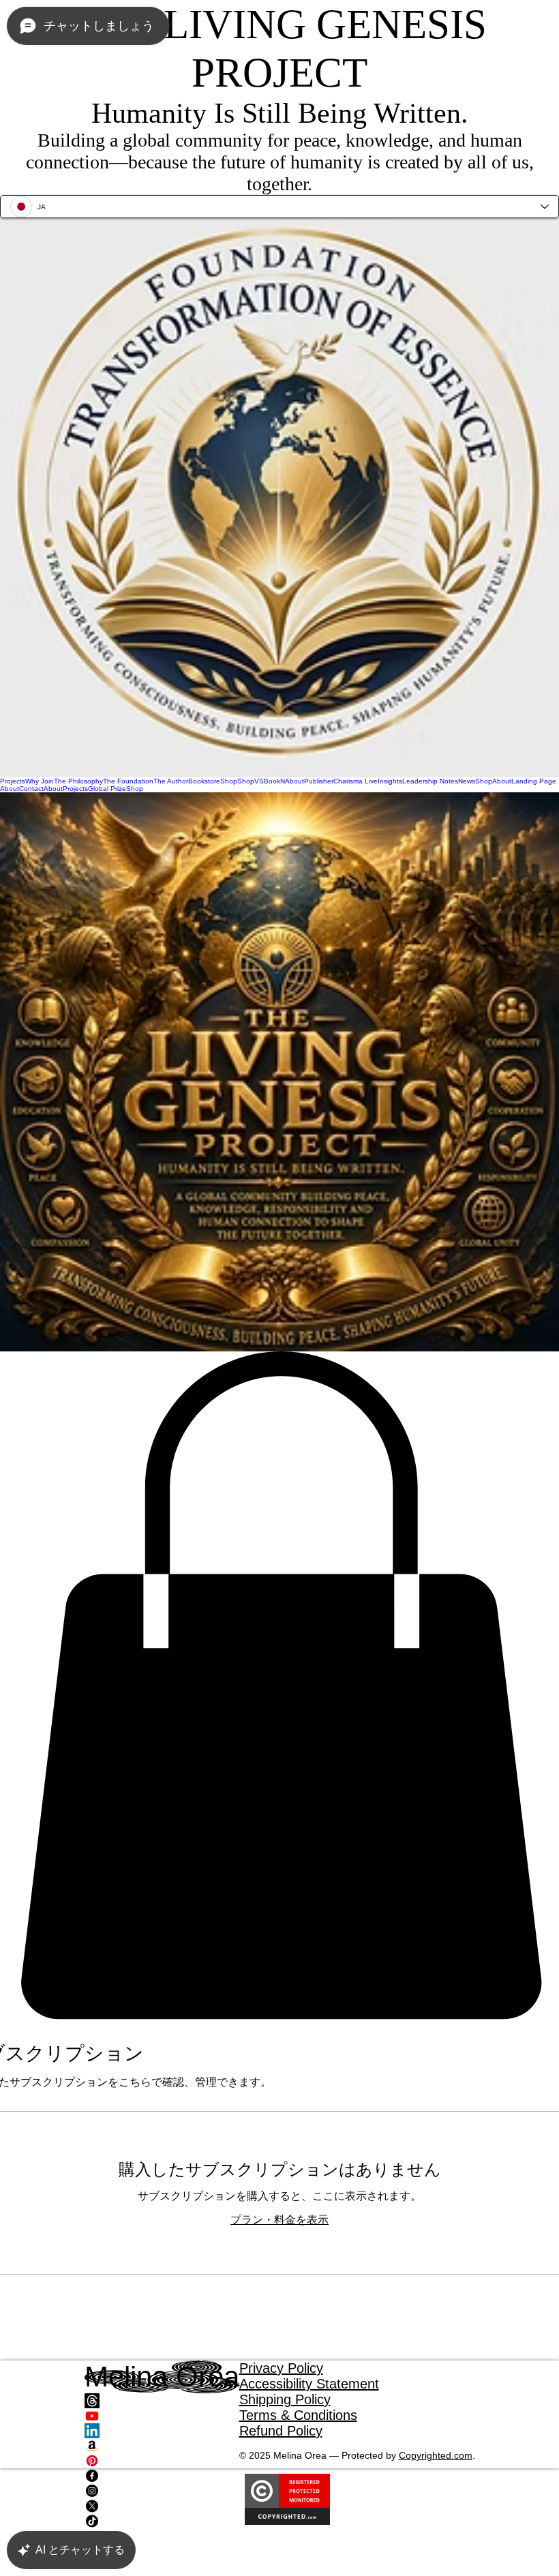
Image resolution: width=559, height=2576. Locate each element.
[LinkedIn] (162, 2431)
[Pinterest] (162, 2461)
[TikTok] (162, 2521)
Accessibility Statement (309, 2384)
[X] (162, 2506)
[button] (279, 1686)
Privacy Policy (281, 2368)
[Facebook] (162, 2476)
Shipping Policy (285, 2399)
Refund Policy (281, 2431)
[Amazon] (162, 2446)
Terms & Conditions (298, 2415)
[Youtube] (162, 2416)
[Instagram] (162, 2491)
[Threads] (162, 2401)
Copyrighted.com (436, 2455)
